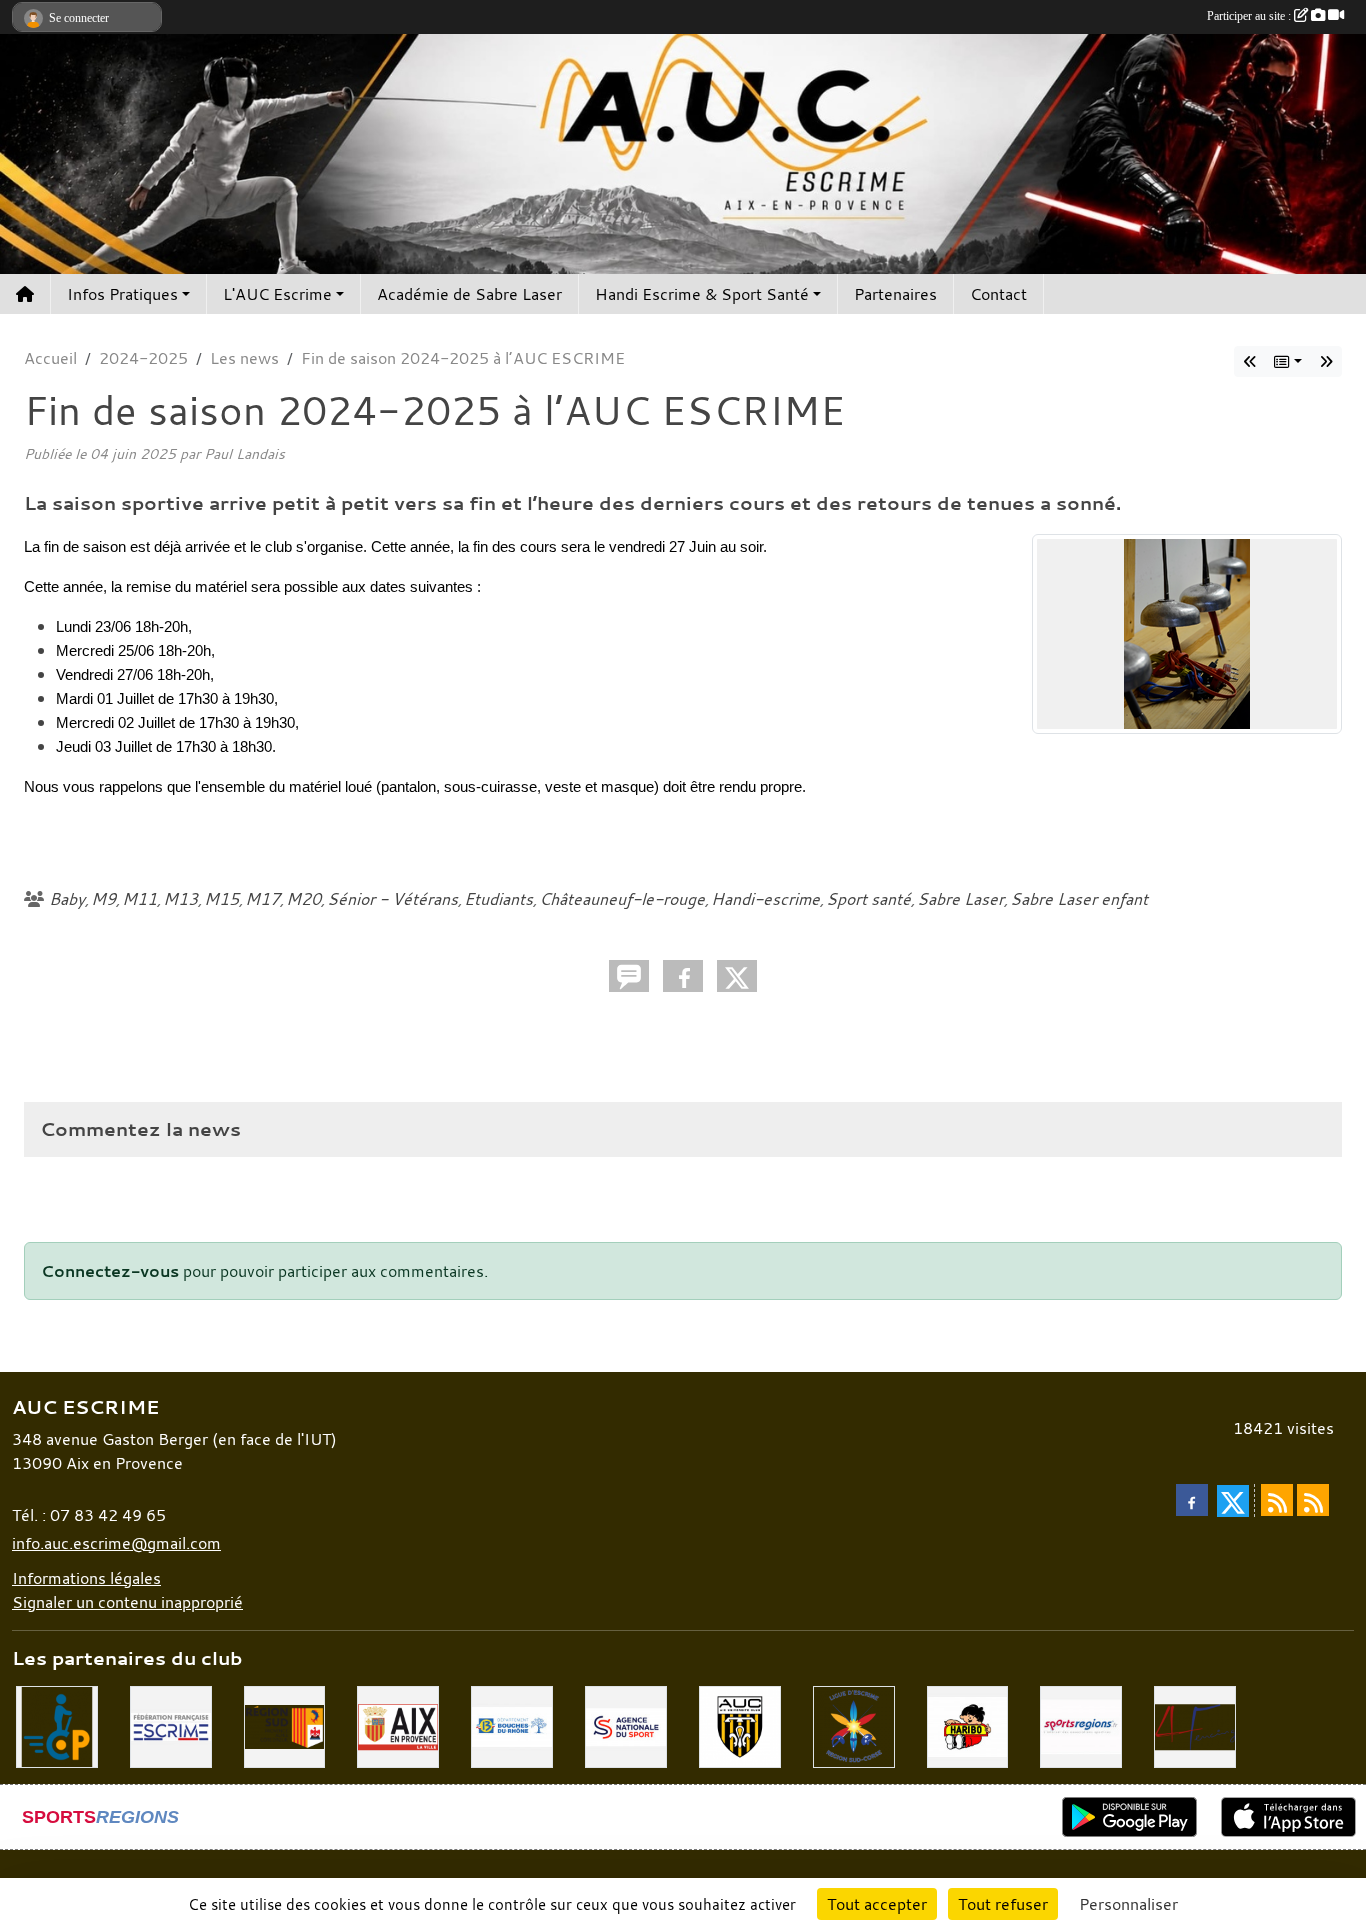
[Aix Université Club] (740, 1725)
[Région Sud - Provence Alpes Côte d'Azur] (285, 1725)
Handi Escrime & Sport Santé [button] (702, 294)
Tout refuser (1003, 1904)
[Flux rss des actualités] (1277, 1500)
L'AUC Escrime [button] (277, 294)
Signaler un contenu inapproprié (127, 1602)
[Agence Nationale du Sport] (626, 1725)
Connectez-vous (110, 1271)
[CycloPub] (57, 1725)
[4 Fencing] (1195, 1725)
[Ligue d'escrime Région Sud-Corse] (854, 1725)
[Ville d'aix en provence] (398, 1725)
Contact (998, 294)
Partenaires (895, 294)
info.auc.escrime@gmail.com (116, 1543)
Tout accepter (877, 1904)
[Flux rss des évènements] (1313, 1500)
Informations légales (86, 1578)
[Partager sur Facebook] (683, 976)
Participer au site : (1250, 16)
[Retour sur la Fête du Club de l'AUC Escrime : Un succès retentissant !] (1326, 361)
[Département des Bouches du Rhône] (512, 1725)
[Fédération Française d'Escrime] (171, 1725)
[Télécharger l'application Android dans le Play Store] (1129, 1817)
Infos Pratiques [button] (122, 294)
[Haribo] (968, 1725)
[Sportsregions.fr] (1081, 1725)
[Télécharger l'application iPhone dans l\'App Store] (1288, 1817)
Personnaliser (1128, 1904)
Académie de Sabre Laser (469, 294)
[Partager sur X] (737, 976)
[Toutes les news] (1288, 361)
